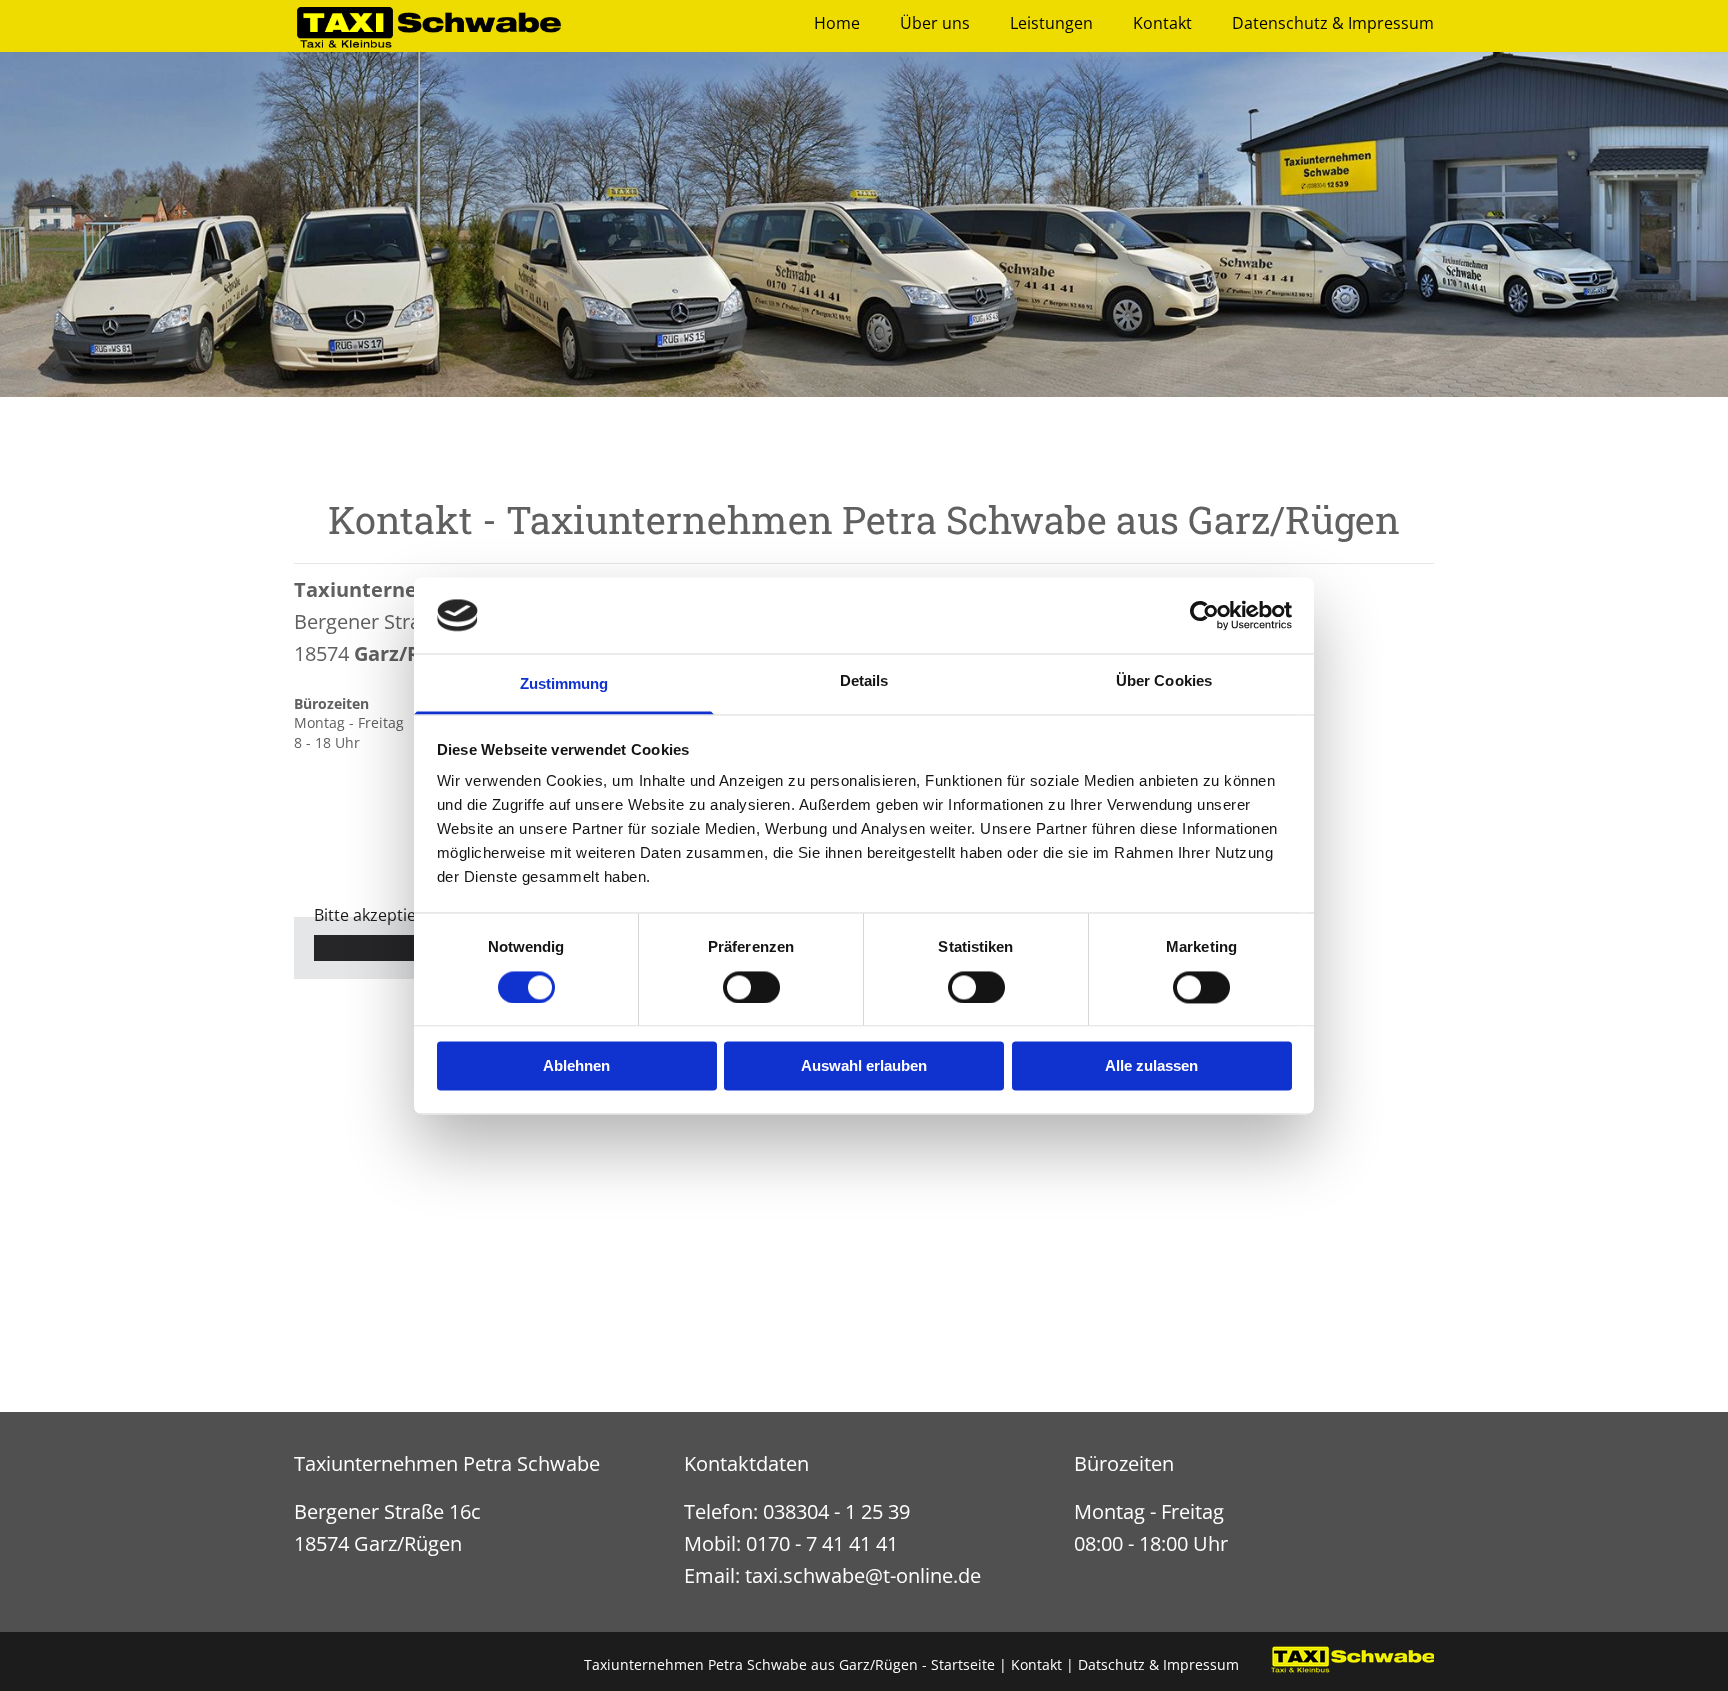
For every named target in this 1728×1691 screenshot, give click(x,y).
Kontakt (1162, 24)
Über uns (935, 24)
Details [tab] (864, 681)
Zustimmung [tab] (564, 684)
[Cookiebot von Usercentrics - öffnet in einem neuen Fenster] (1204, 615)
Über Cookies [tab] (1164, 681)
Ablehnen (576, 1066)
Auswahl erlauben (864, 1066)
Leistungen (1051, 24)
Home (837, 24)
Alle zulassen (1151, 1066)
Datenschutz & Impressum (1333, 24)
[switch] (751, 987)
